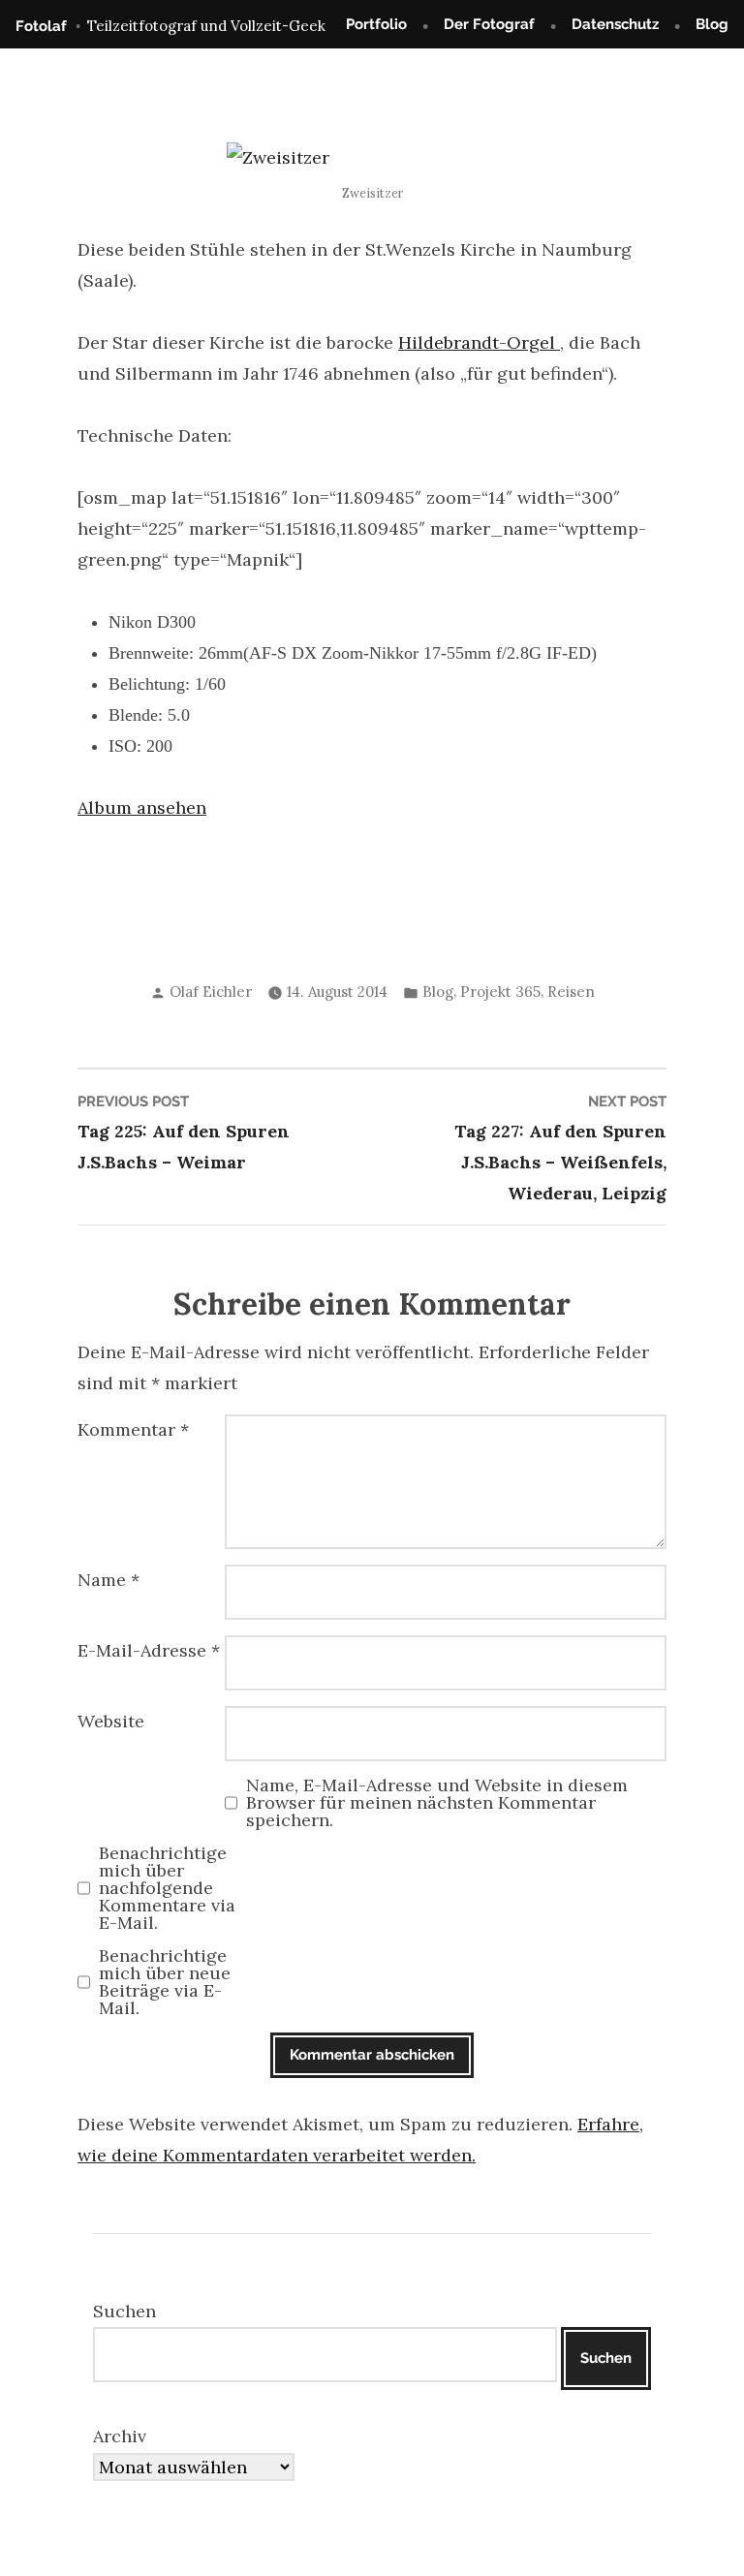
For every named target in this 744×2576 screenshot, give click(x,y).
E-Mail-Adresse (149, 1650)
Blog (712, 24)
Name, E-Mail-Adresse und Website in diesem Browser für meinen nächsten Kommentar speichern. (437, 1803)
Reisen (571, 992)
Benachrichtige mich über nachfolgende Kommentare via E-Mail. (167, 1888)
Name (108, 1580)
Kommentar (133, 1429)
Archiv (120, 2436)
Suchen (124, 2311)
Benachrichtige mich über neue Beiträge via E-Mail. (165, 1982)
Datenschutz (615, 24)
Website (111, 1721)
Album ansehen (142, 807)
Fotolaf (41, 26)
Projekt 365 (500, 992)
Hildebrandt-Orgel (479, 342)
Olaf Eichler (211, 992)
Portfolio (376, 24)
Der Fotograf (489, 24)
